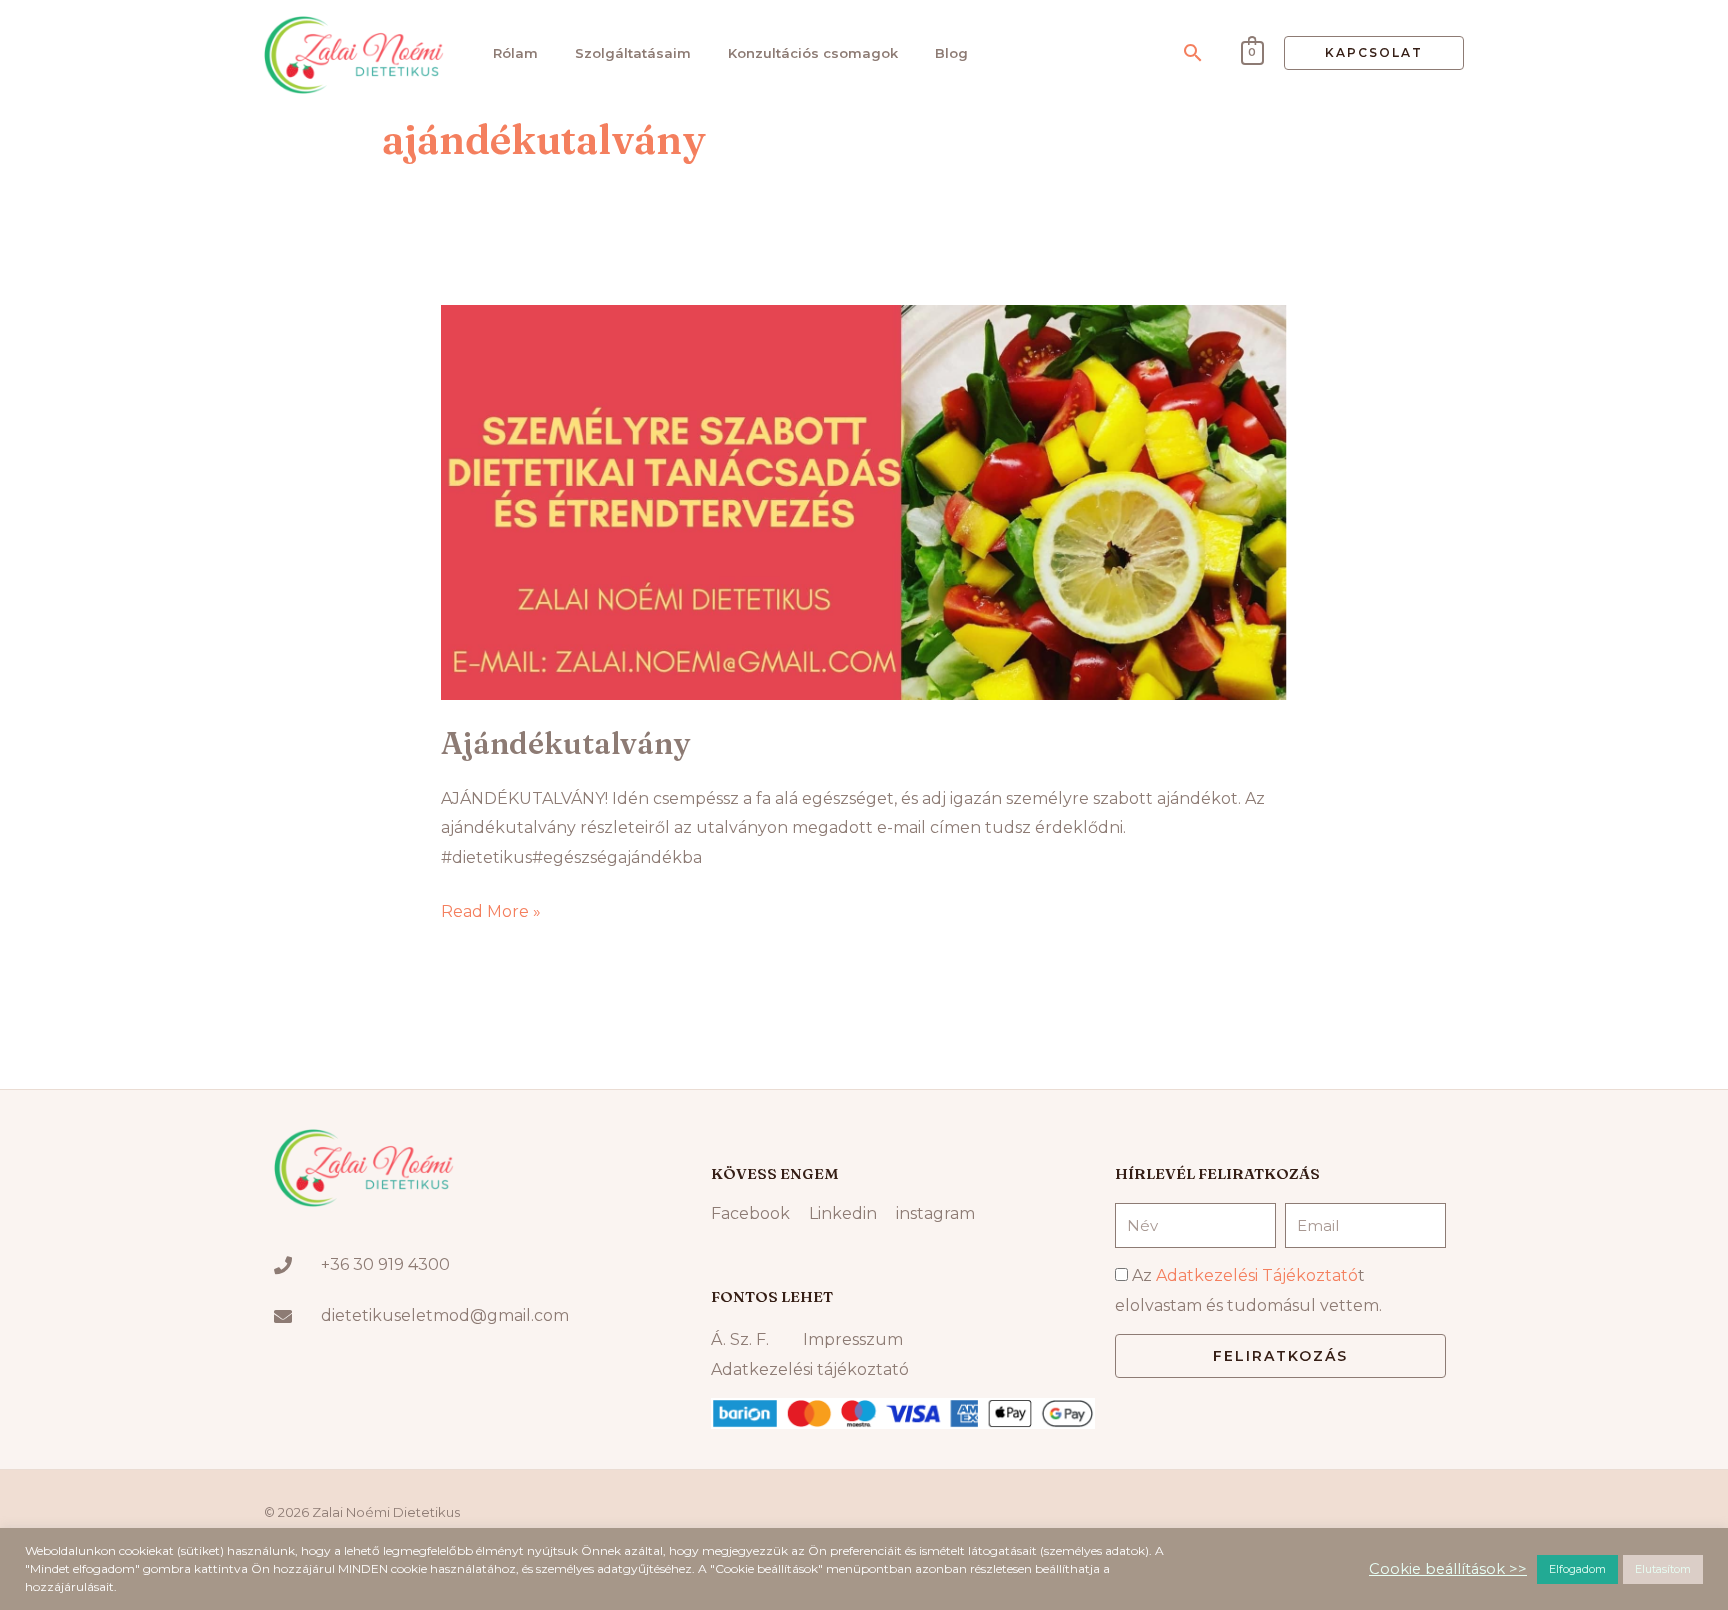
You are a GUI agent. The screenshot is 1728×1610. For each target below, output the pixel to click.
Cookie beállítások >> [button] (1448, 1569)
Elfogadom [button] (1577, 1569)
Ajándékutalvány (565, 743)
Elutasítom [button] (1663, 1569)
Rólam (515, 53)
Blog (951, 53)
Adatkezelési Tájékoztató (1257, 1275)
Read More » (491, 909)
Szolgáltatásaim (633, 53)
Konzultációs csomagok (813, 53)
